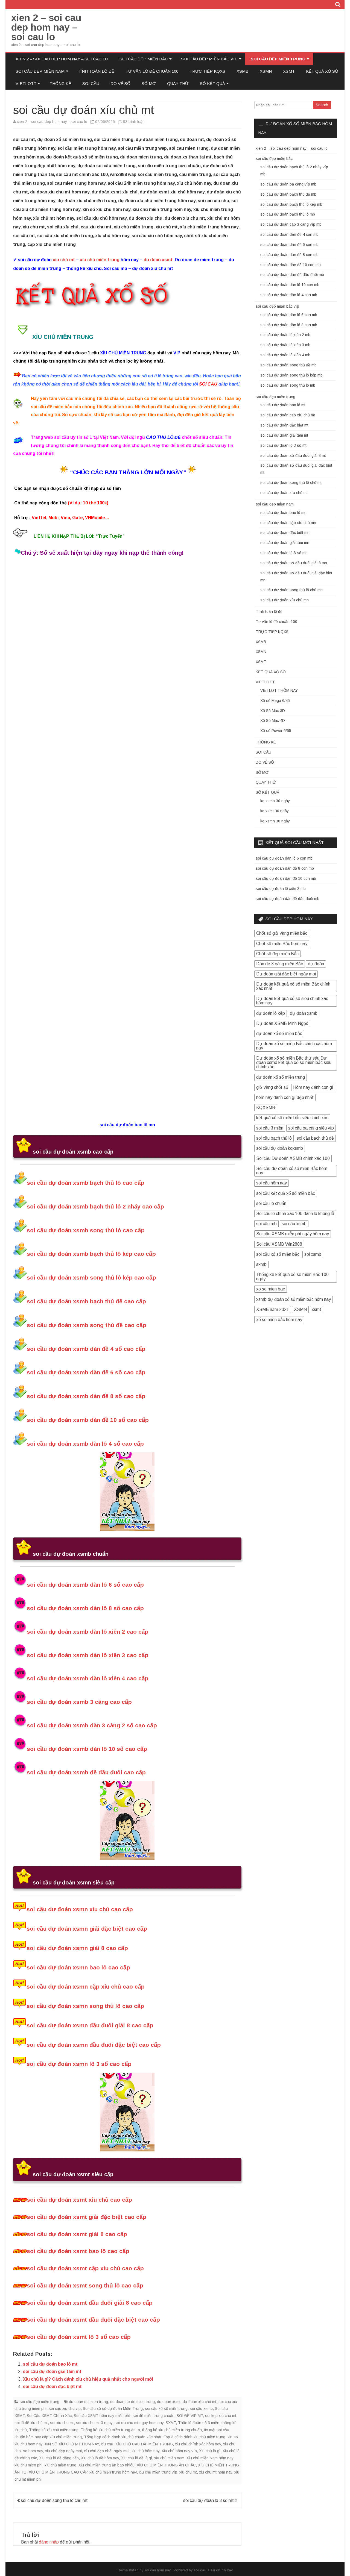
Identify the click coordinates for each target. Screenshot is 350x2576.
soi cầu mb (266, 1224)
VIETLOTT (26, 83)
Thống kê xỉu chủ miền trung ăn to (110, 2430)
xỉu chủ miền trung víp (158, 2472)
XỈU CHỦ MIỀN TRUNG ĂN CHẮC (166, 2465)
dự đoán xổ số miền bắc (279, 1033)
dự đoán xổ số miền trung (281, 1077)
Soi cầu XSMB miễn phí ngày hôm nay (293, 1234)
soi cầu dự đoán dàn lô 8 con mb (289, 325)
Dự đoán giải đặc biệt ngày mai (286, 974)
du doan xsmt (158, 260)
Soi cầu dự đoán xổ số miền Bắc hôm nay (292, 1171)
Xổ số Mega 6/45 (275, 701)
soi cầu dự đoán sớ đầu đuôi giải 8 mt (293, 455)
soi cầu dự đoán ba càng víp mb (288, 184)
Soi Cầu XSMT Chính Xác (49, 2416)
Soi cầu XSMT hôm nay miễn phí (102, 2416)
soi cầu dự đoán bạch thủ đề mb (288, 194)
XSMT (289, 71)
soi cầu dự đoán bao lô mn (283, 513)
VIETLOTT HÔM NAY (279, 690)
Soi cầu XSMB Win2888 (279, 1244)
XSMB (243, 71)
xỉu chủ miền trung (100, 260)
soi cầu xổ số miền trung (166, 2409)
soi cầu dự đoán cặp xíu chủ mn (288, 523)
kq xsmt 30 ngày (275, 811)
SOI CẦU (91, 83)
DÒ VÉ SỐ (120, 83)
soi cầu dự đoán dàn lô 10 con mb (290, 285)
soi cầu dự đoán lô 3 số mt (209, 2500)
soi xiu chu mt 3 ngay (94, 2423)
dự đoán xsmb (304, 1013)
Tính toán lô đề (96, 71)
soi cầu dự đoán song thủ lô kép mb (291, 375)
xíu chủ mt (64, 260)
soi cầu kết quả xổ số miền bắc (286, 1193)
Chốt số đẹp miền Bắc (277, 954)
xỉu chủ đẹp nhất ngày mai (107, 2451)
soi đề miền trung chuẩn (154, 2416)
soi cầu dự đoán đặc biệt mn (285, 533)
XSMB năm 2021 (273, 1309)
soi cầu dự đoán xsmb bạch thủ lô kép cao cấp (91, 1254)
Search (322, 105)
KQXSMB (266, 1108)
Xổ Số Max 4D (273, 721)
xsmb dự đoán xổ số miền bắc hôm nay (294, 1299)
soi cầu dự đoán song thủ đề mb (288, 365)
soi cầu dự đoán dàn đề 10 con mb (291, 265)
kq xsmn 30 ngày (275, 821)
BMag (134, 2570)
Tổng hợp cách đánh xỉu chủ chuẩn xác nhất (123, 2437)
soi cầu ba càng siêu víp (311, 1128)
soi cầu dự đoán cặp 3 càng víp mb (291, 224)
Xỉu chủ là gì (210, 2451)
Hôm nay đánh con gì (313, 1087)
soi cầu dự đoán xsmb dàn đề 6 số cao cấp (86, 1372)
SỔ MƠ (149, 83)
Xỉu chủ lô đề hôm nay (100, 2458)
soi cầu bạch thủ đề (315, 1138)
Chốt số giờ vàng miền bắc (282, 933)
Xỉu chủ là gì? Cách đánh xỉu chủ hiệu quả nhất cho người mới (88, 2379)
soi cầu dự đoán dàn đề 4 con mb (289, 234)
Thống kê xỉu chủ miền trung (54, 2430)
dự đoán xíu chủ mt (199, 2402)
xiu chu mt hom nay (216, 2472)
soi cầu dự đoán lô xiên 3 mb (285, 345)
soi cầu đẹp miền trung (278, 59)
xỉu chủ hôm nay (145, 2451)
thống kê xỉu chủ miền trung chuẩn (172, 2430)
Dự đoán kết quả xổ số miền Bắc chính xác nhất (293, 986)
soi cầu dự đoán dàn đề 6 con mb (289, 245)
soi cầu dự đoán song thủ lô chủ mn (291, 590)
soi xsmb (313, 1254)
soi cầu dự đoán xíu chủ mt (284, 493)
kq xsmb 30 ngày (275, 801)
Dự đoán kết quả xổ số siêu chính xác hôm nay (292, 1001)
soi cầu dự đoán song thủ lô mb (288, 385)
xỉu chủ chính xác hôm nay (198, 2444)
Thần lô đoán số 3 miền (199, 2423)
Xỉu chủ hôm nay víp (179, 2451)
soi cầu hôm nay (272, 1183)
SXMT (171, 2423)
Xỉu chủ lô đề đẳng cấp (59, 2458)
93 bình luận (134, 122)
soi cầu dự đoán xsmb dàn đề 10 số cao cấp (88, 1420)
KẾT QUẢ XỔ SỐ (322, 71)
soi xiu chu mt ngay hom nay (139, 2423)
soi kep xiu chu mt (221, 2416)
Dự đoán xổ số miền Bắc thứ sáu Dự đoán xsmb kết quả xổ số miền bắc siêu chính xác (294, 1062)
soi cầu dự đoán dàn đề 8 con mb (289, 255)
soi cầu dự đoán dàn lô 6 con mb (289, 315)
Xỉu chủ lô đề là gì (137, 2458)
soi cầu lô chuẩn (271, 1203)
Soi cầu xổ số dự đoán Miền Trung (113, 2409)
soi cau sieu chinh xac (213, 2570)
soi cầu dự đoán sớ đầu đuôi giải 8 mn (294, 563)
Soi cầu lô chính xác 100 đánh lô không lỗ (295, 1214)
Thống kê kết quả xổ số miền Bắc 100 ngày (292, 1277)
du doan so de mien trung (132, 2402)
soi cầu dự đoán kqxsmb (280, 1148)
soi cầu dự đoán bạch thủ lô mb (288, 214)
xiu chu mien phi (28, 2465)
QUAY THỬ (178, 83)
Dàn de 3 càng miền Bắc (280, 964)
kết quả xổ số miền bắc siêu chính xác (292, 1118)
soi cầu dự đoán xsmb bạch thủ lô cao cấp (86, 1183)
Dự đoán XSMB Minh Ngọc (282, 1023)
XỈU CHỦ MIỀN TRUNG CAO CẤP (58, 2472)
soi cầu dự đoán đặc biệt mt (52, 2387)
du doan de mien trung (88, 2402)
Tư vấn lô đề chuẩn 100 (152, 71)
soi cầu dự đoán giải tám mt (52, 2371)
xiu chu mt (188, 2472)
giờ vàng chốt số (272, 1087)
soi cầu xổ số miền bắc (278, 1254)
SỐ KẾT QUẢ (212, 83)
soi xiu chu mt (62, 2423)
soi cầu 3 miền (270, 1128)
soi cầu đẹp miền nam (40, 71)
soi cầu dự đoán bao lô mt (50, 2364)
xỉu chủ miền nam (169, 2458)
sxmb (261, 1264)
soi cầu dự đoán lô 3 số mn (284, 553)
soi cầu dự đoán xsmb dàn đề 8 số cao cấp (86, 1396)
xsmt (317, 1309)
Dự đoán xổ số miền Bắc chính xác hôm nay (294, 1046)
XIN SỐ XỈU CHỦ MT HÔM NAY (72, 2444)
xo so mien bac (271, 1289)
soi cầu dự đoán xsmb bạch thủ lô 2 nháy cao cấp (95, 1206)
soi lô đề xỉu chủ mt (31, 2423)
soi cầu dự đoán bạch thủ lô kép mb (291, 204)
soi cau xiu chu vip (65, 2409)
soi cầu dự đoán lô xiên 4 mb (285, 355)
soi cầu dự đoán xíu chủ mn (285, 600)
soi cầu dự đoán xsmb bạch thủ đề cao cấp (86, 1301)
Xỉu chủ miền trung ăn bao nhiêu (107, 2465)
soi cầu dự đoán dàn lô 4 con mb (289, 295)
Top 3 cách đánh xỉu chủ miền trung (194, 2437)
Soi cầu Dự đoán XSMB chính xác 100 (293, 1158)
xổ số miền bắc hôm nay (279, 1320)
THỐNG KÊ (60, 83)
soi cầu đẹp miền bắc (144, 59)
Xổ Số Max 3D (273, 711)
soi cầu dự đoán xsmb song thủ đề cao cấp (87, 1325)
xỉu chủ (107, 2444)
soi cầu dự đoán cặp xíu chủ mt (288, 415)
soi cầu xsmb (201, 2409)
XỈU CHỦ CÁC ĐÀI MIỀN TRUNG (144, 2444)
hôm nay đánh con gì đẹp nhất (285, 1097)
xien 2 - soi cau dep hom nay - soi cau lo (52, 122)
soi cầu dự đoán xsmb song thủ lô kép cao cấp (91, 1277)
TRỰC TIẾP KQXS (207, 71)
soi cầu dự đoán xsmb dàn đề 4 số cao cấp (86, 1349)
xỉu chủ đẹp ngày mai (63, 2451)
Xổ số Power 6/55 (276, 731)
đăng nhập (49, 2542)
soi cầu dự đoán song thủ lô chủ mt (54, 2500)
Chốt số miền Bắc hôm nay (282, 944)
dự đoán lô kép (271, 1013)
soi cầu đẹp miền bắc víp (209, 59)
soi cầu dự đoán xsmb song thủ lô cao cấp (86, 1230)
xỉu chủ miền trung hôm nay (113, 2472)
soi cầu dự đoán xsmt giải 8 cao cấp (77, 2234)
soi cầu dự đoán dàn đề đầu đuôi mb (292, 275)
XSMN (266, 71)
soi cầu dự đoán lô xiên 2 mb (285, 335)
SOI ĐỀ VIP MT (190, 2416)
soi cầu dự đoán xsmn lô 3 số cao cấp (79, 2064)
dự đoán (316, 964)
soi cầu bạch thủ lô (274, 1138)
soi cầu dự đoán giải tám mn (285, 543)
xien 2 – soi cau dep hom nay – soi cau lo (46, 27)
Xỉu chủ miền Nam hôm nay (210, 2458)
